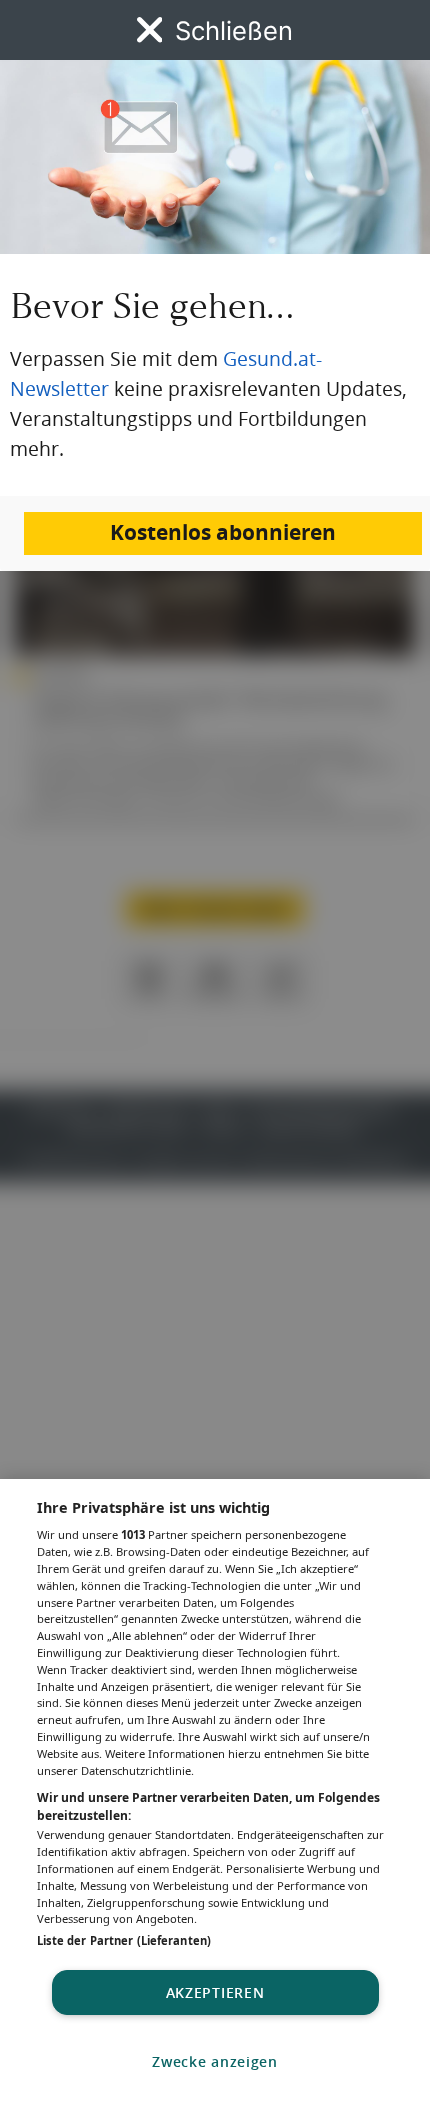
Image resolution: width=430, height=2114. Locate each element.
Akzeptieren (215, 1992)
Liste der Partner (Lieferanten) (124, 1940)
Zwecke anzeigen (215, 2061)
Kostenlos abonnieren (223, 532)
